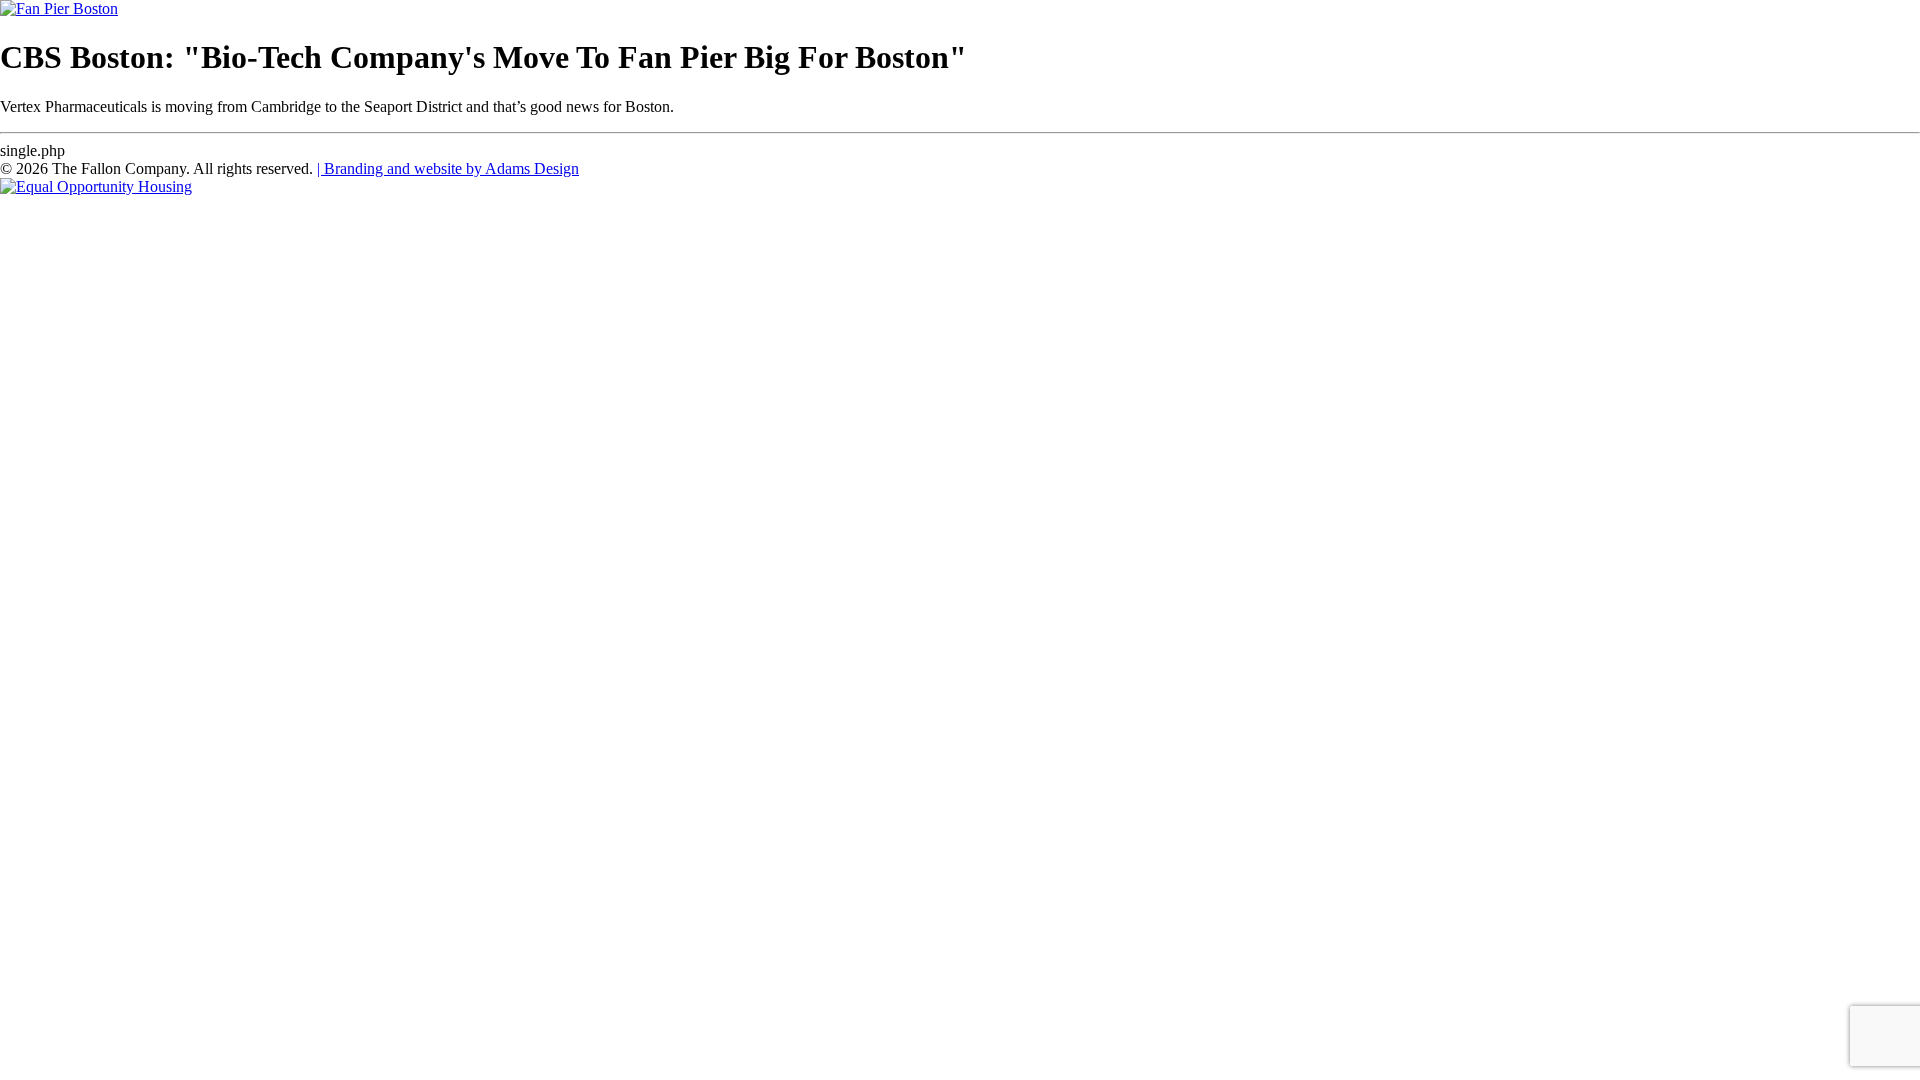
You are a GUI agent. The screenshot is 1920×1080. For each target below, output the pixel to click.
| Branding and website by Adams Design (448, 168)
